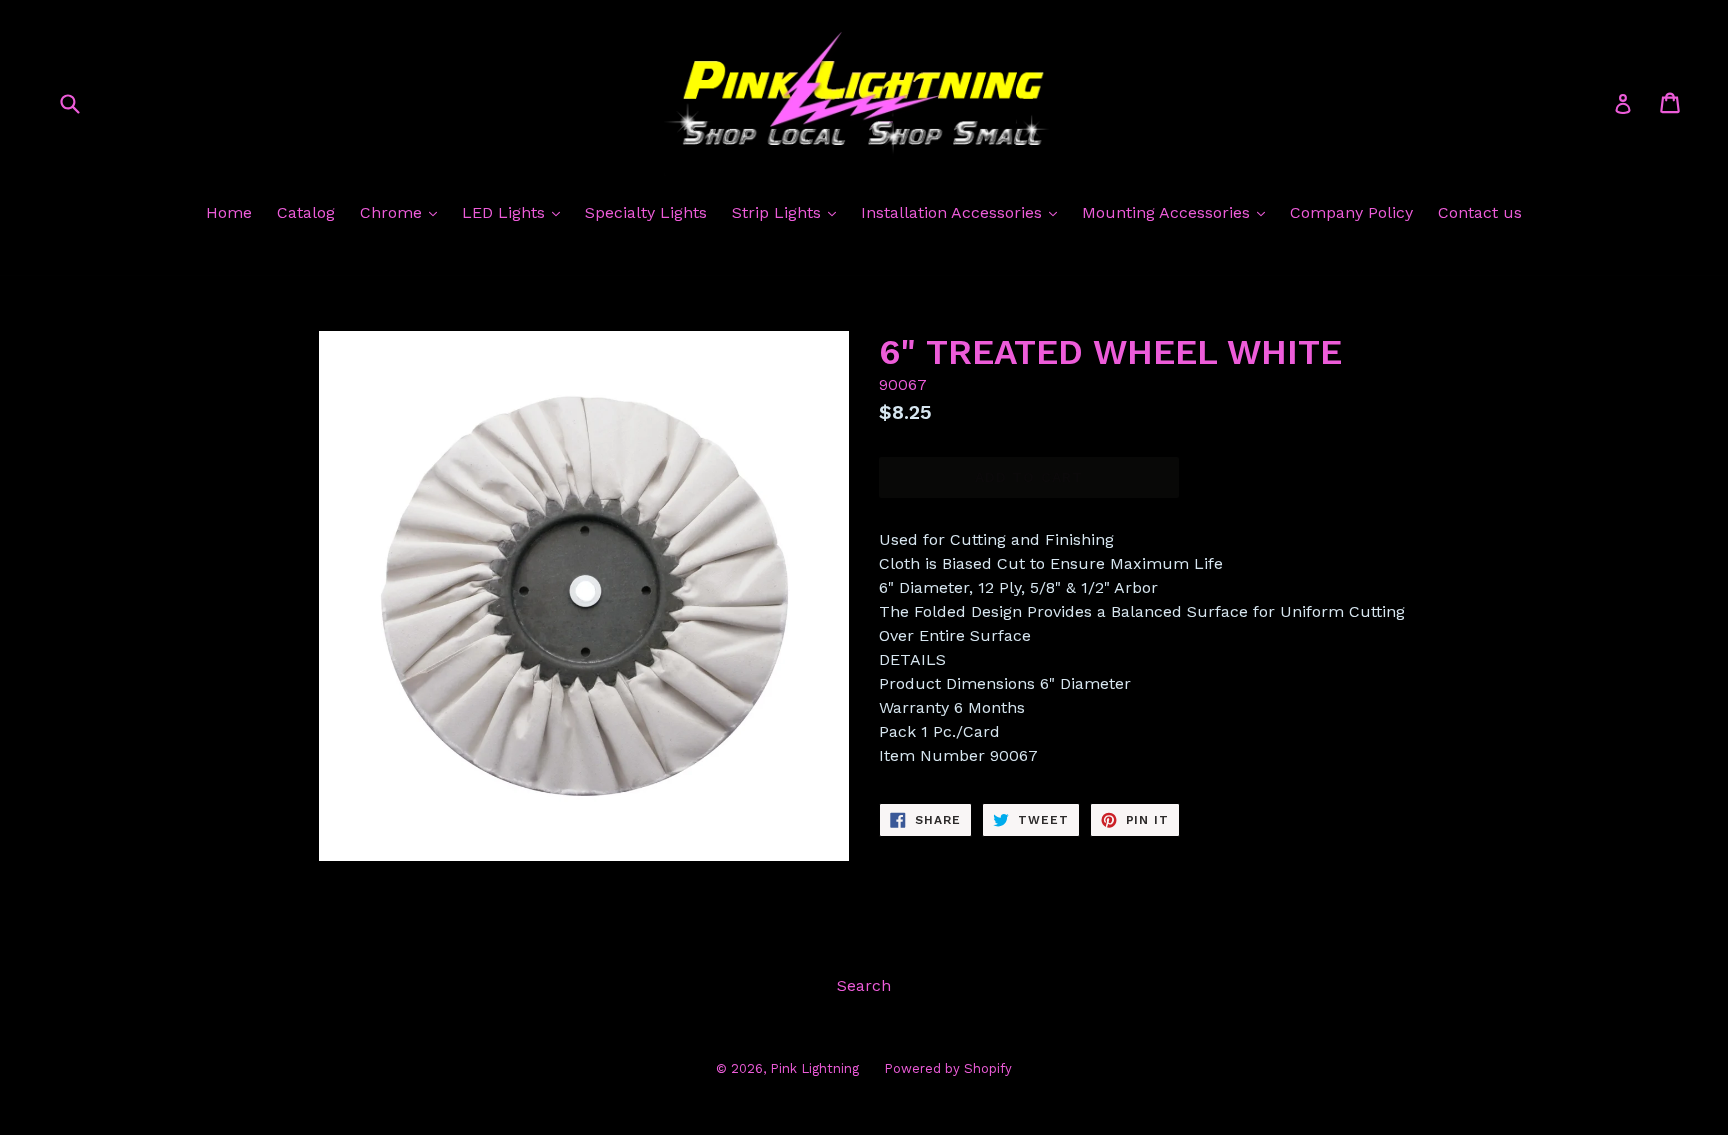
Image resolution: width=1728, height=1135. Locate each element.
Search (864, 985)
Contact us (1480, 212)
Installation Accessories (954, 212)
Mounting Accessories (1168, 212)
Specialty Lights (646, 212)
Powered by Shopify (948, 1068)
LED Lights (506, 212)
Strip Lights (779, 212)
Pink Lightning (814, 1068)
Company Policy (1351, 212)
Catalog (306, 212)
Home (229, 212)
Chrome (393, 212)
